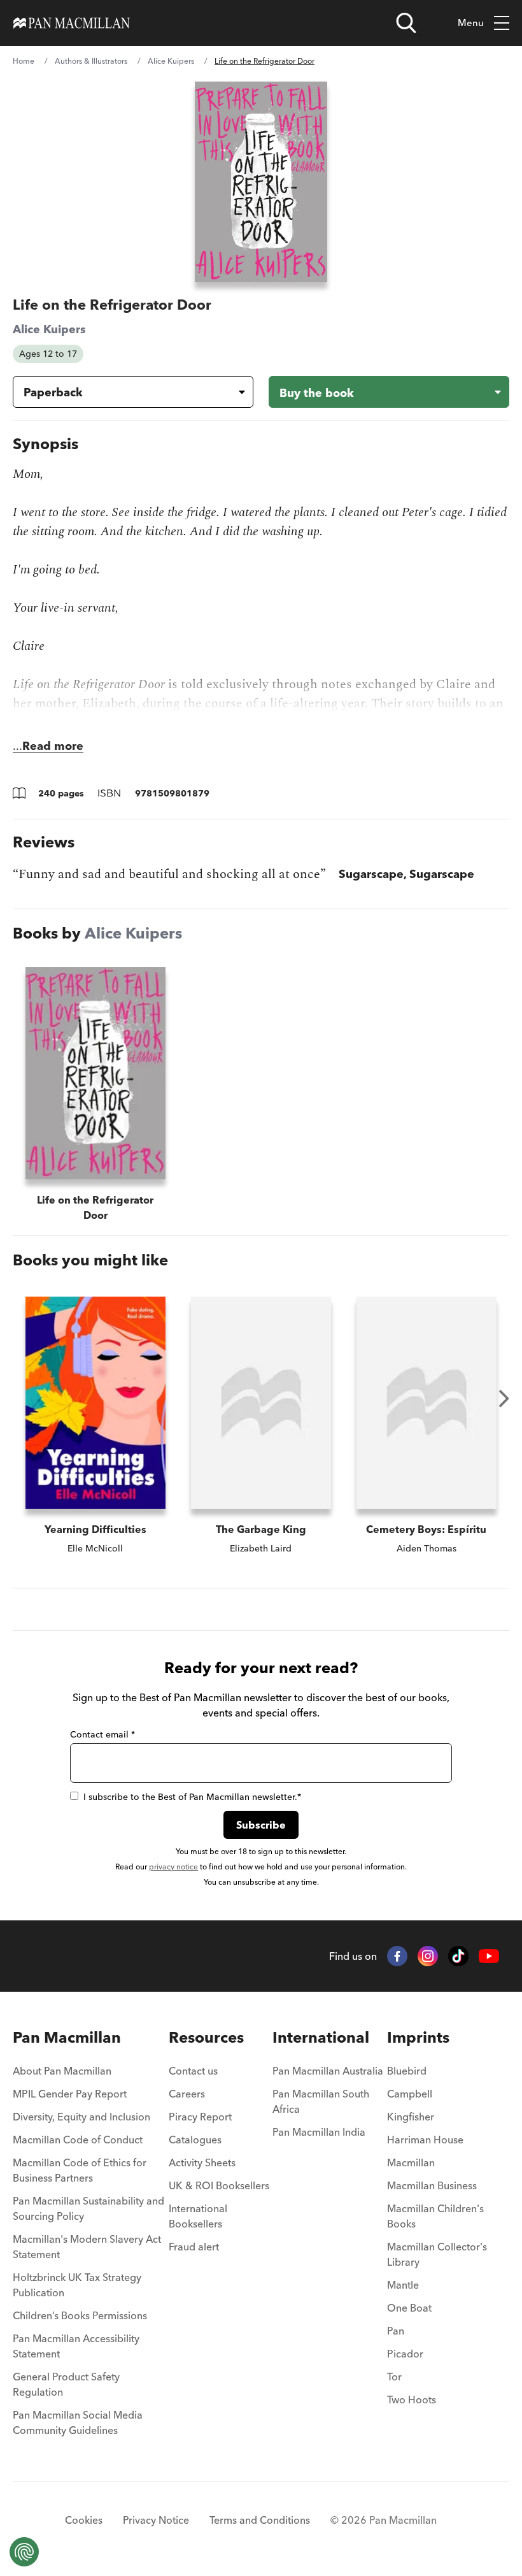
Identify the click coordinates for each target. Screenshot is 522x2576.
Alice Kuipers (171, 61)
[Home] (72, 23)
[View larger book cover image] (261, 182)
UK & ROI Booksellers (219, 2185)
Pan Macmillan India (319, 2132)
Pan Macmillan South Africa (321, 2101)
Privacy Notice (156, 2520)
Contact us (193, 2071)
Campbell (410, 2094)
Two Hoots (412, 2400)
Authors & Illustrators (91, 61)
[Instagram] (428, 1956)
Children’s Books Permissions (80, 2315)
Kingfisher (411, 2117)
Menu (471, 23)
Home (24, 61)
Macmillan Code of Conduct (78, 2140)
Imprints (418, 2037)
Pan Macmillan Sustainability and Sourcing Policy (88, 2208)
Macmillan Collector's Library (437, 2254)
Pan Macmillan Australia (328, 2071)
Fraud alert (194, 2247)
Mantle (403, 2285)
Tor (394, 2377)
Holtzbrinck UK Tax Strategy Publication (77, 2285)
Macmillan (411, 2162)
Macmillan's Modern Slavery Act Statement (87, 2247)
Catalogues (195, 2140)
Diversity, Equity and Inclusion (81, 2117)
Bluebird (407, 2071)
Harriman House (425, 2140)
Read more (53, 746)
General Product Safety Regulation (66, 2384)
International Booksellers (198, 2216)
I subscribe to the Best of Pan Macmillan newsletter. (192, 1797)
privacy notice (173, 1867)
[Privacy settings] (24, 2552)
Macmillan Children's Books (435, 2216)
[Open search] (406, 23)
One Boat (409, 2308)
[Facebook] (397, 1956)
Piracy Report (200, 2117)
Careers (187, 2094)
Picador (405, 2354)
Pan (396, 2331)
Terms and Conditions (260, 2520)
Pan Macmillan (67, 2037)
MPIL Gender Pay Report (70, 2094)
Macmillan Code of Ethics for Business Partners (80, 2170)
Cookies (84, 2520)
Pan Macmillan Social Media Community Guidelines (78, 2422)
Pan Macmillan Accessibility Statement (76, 2346)
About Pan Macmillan (62, 2071)
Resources (206, 2037)
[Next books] (504, 1399)
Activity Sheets (202, 2162)
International (321, 2037)
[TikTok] (458, 1956)
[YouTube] (489, 1956)
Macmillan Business (432, 2185)
